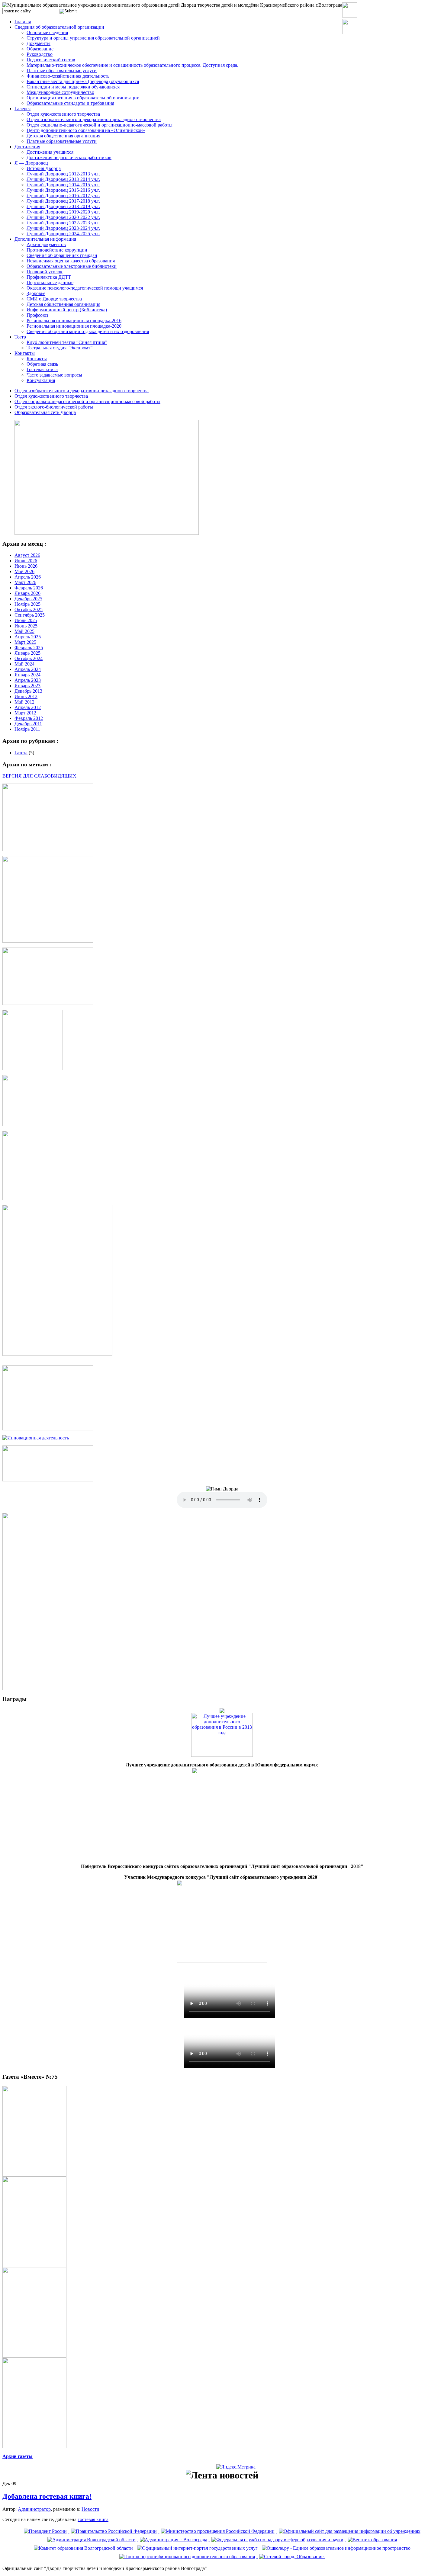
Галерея (23, 109)
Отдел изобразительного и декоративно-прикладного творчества (94, 119)
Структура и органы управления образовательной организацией (93, 38)
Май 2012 (24, 702)
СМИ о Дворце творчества (54, 299)
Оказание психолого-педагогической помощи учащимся (85, 288)
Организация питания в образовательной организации (83, 98)
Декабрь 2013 (28, 691)
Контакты (25, 353)
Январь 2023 (27, 686)
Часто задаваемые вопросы (54, 375)
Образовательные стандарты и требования (70, 103)
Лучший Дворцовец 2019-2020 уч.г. (63, 212)
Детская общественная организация (63, 136)
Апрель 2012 (28, 707)
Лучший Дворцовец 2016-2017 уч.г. (63, 196)
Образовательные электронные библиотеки (72, 266)
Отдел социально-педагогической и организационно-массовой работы (100, 125)
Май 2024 (24, 664)
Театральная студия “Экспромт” (60, 348)
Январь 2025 (27, 653)
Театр (20, 337)
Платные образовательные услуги (62, 71)
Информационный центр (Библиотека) (67, 310)
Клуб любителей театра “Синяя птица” (67, 342)
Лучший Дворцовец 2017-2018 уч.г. (63, 201)
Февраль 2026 (29, 588)
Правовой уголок (45, 272)
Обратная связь (42, 364)
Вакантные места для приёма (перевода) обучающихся (83, 81)
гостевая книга (93, 2519)
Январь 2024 (27, 675)
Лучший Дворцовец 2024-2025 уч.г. (63, 234)
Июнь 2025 (26, 626)
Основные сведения (47, 32)
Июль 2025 (26, 620)
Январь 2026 (27, 593)
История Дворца (44, 168)
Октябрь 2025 (29, 610)
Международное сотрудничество (60, 92)
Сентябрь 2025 (30, 615)
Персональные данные (50, 282)
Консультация (41, 380)
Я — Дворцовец (31, 163)
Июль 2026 (26, 561)
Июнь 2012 (26, 696)
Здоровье (36, 293)
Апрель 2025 (28, 637)
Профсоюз (37, 315)
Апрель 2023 (28, 680)
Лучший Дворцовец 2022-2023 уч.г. (63, 223)
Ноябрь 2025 (27, 604)
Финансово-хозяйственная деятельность (68, 76)
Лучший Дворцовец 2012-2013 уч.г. (63, 174)
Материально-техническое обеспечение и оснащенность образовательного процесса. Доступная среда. (132, 65)
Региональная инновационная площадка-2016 (74, 321)
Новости (90, 2509)
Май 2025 (24, 631)
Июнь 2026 (26, 566)
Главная (23, 22)
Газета (21, 753)
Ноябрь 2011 (27, 729)
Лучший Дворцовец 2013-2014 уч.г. (63, 179)
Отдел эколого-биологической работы (54, 407)
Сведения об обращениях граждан (62, 255)
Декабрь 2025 (28, 599)
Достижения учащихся (50, 152)
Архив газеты (18, 2456)
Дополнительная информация (45, 239)
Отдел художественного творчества (63, 114)
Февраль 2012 (29, 718)
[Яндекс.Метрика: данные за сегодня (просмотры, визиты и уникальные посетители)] (236, 2467)
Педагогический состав (51, 60)
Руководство (40, 54)
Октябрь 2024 (29, 658)
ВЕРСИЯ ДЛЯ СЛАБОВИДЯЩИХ (39, 776)
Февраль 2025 (29, 648)
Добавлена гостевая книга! (47, 2496)
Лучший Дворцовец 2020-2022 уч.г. (63, 217)
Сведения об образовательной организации (59, 27)
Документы (39, 43)
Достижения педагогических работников (69, 157)
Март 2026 (25, 582)
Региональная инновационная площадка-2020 (74, 326)
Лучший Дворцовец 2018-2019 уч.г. (63, 206)
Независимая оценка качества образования (71, 261)
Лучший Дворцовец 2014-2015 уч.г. (63, 185)
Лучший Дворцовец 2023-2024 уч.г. (63, 228)
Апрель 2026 (28, 577)
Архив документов (46, 244)
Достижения (27, 147)
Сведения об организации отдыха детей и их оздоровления (88, 331)
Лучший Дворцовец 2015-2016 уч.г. (63, 190)
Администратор (34, 2509)
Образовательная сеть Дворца (45, 412)
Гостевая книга (42, 369)
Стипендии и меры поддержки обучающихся (73, 87)
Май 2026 (24, 571)
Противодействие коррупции (57, 250)
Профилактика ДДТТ (49, 277)
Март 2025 (25, 642)
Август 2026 (27, 555)
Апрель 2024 (28, 669)
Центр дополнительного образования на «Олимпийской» (86, 130)
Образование (40, 49)
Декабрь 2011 (28, 724)
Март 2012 (25, 713)
